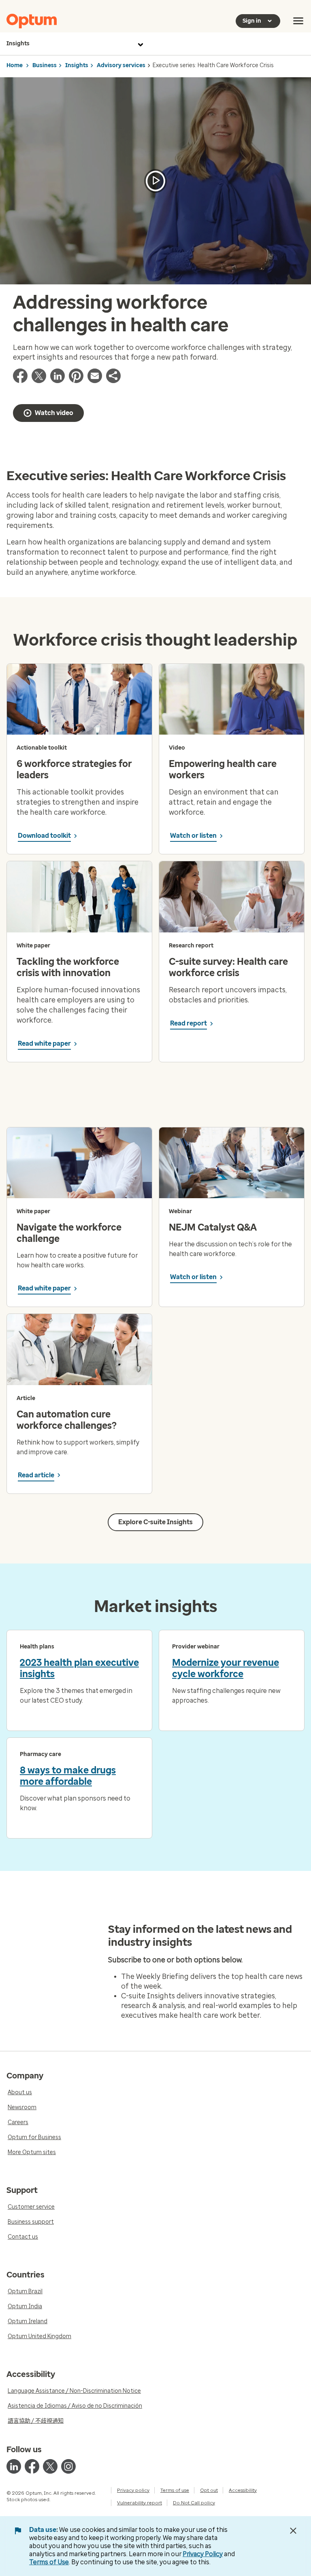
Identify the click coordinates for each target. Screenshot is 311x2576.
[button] (113, 381)
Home (15, 65)
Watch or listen (193, 836)
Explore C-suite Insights (155, 1522)
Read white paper (44, 1043)
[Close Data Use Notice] (293, 2531)
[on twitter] (50, 2466)
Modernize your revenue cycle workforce (226, 1668)
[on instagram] (68, 2466)
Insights (18, 43)
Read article (36, 1475)
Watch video (54, 413)
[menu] (298, 21)
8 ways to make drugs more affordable (68, 1776)
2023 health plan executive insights (79, 1668)
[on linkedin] (14, 2466)
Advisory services (121, 65)
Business (45, 65)
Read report (189, 1023)
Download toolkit (44, 836)
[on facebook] (32, 2466)
